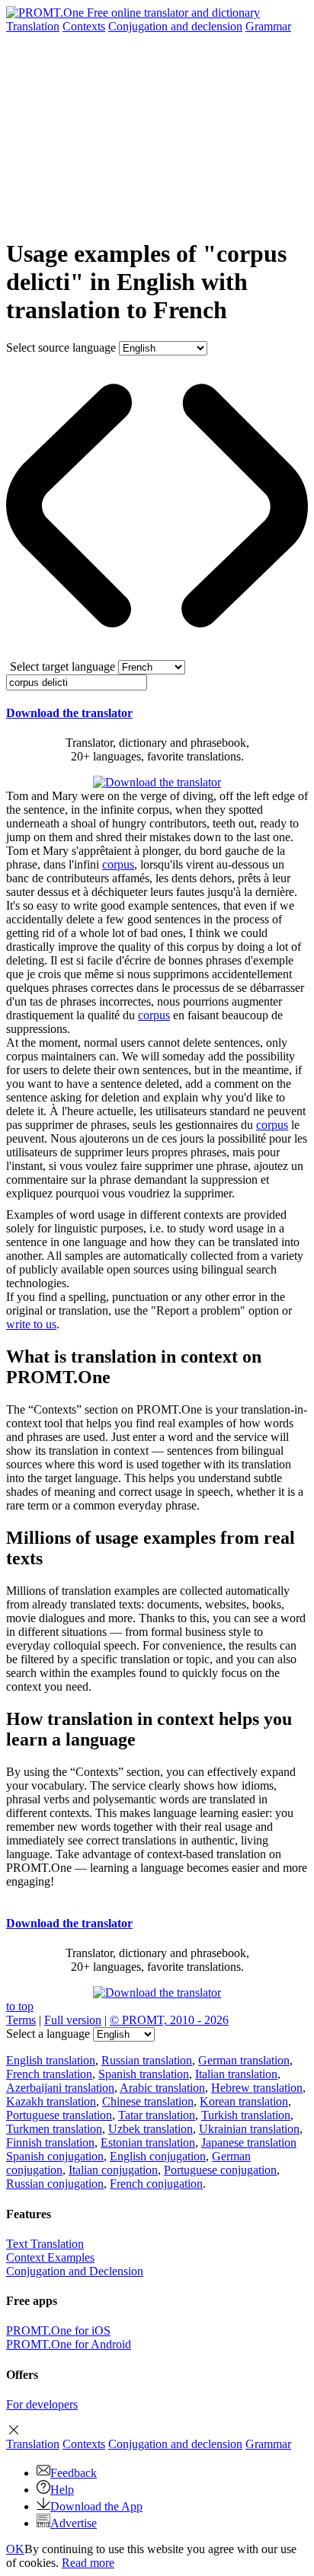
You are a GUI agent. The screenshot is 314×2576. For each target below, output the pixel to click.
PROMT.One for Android (69, 2344)
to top (20, 2006)
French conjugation (156, 2184)
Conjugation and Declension (75, 2271)
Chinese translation (148, 2101)
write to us (31, 1324)
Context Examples (50, 2257)
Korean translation (244, 2101)
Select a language (48, 2034)
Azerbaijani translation (60, 2088)
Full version (73, 2020)
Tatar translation (157, 2115)
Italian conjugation (113, 2170)
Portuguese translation (59, 2115)
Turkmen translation (54, 2129)
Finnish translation (50, 2142)
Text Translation (45, 2244)
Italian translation (236, 2074)
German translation (244, 2060)
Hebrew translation (257, 2088)
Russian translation (147, 2060)
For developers (42, 2404)
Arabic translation (162, 2088)
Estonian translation (148, 2142)
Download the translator (69, 713)
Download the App (96, 2506)
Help (62, 2490)
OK (15, 2549)
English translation (51, 2060)
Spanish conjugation (55, 2156)
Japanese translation (249, 2142)
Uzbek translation (151, 2129)
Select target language (62, 666)
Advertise (74, 2523)
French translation (49, 2074)
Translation (33, 26)
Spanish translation (144, 2074)
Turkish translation (246, 2115)
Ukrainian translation (249, 2129)
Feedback (74, 2473)
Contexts (84, 26)
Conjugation (175, 26)
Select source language (61, 348)
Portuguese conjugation (220, 2170)
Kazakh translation (51, 2101)
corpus (118, 864)
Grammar (268, 26)
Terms (21, 2020)
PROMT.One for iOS (58, 2331)
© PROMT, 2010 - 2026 (169, 2020)
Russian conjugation (55, 2184)
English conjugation (158, 2156)
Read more (88, 2563)
